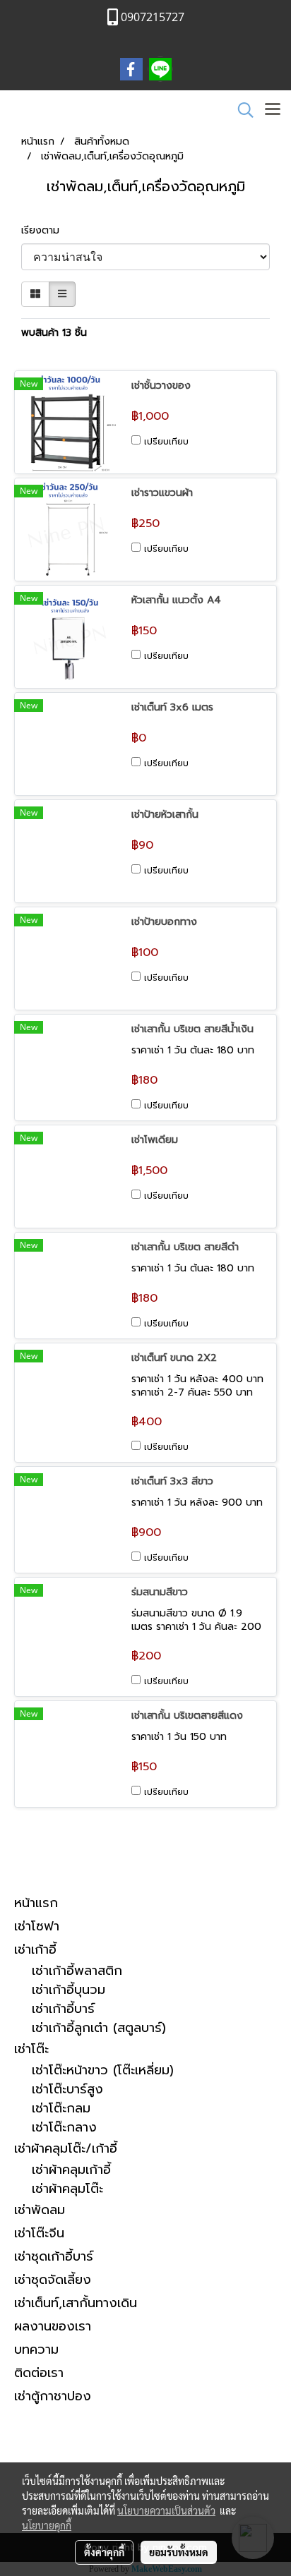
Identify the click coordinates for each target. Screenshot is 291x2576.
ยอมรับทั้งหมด (179, 2552)
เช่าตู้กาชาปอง (53, 2396)
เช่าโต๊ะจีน (39, 2233)
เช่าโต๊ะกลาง (64, 2128)
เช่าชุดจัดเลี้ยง (53, 2280)
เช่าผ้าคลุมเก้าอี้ (71, 2170)
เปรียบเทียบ (166, 442)
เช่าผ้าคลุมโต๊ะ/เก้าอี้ (66, 2148)
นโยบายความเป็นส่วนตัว (166, 2510)
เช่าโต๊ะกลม (61, 2109)
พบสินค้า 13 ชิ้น (54, 333)
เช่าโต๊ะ (31, 2049)
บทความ (36, 2350)
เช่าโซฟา (37, 1926)
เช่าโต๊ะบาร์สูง (67, 2090)
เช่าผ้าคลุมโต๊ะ (67, 2189)
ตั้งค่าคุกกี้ (104, 2552)
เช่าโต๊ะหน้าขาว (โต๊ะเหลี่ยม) (103, 2070)
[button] (241, 110)
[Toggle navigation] (273, 110)
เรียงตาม (46, 230)
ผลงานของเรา (53, 2326)
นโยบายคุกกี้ (47, 2525)
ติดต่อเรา (39, 2373)
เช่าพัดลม (40, 2210)
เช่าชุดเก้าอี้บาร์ (54, 2256)
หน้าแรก (36, 1903)
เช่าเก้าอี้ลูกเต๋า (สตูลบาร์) (99, 2028)
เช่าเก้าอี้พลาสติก (77, 1971)
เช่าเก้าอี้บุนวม (69, 1990)
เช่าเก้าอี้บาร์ (63, 2009)
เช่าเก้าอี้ (35, 1949)
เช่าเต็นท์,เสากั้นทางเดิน (76, 2303)
